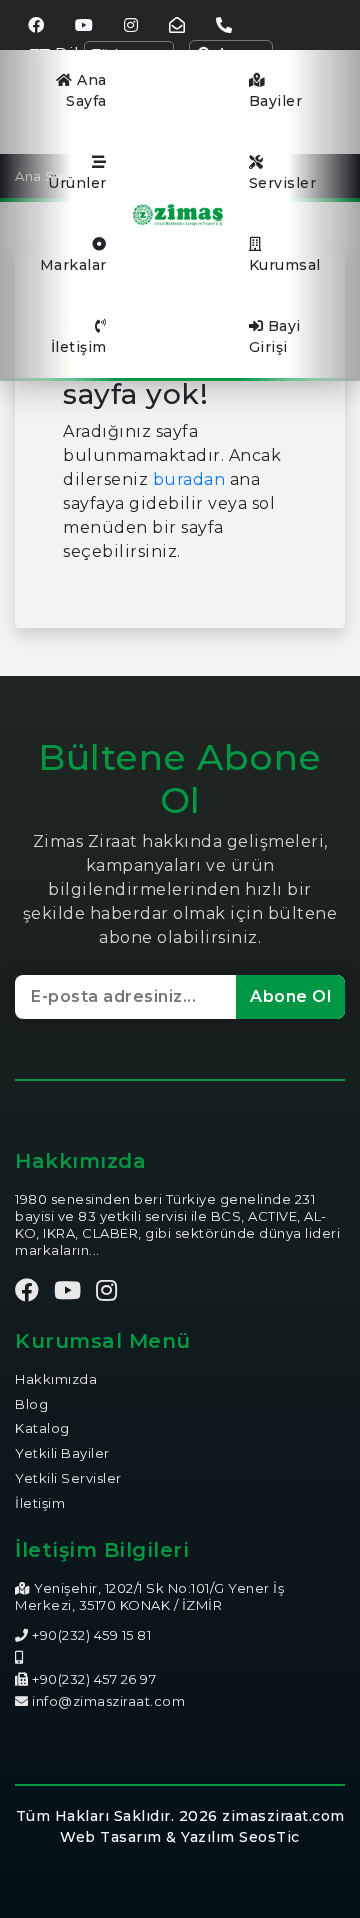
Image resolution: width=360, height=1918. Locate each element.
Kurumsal (285, 265)
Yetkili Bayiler (62, 1453)
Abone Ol (290, 996)
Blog (31, 1404)
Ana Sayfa (86, 90)
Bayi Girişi (275, 336)
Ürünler (77, 183)
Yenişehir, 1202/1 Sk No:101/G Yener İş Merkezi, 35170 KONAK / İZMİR (149, 1596)
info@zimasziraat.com (108, 1701)
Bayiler (276, 101)
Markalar (73, 265)
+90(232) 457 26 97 (93, 1679)
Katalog (42, 1428)
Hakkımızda (56, 1379)
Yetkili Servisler (68, 1478)
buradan (189, 479)
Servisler (283, 183)
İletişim (79, 347)
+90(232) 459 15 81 (90, 1635)
